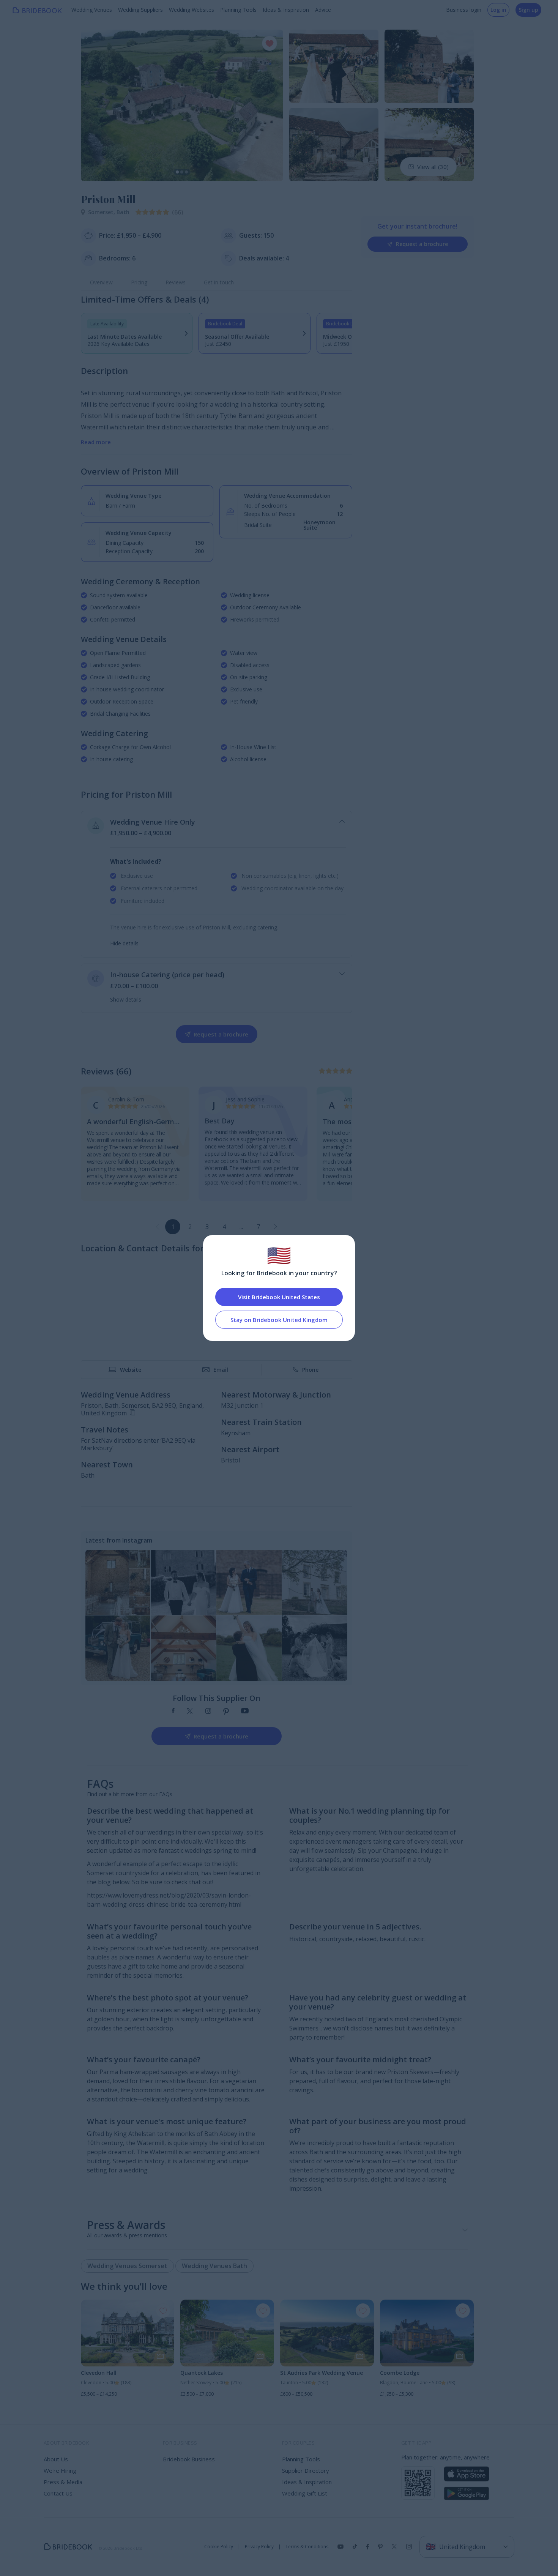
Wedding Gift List (305, 2493)
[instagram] (208, 1712)
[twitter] (190, 1712)
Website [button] (131, 1370)
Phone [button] (310, 1370)
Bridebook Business (189, 2459)
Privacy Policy (259, 2547)
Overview (101, 282)
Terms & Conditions (307, 2547)
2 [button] (190, 1227)
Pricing (139, 282)
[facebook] (173, 1712)
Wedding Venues (92, 10)
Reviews (176, 282)
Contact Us (58, 2493)
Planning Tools (238, 10)
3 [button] (207, 1227)
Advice (323, 10)
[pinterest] (226, 1712)
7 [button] (258, 1227)
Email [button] (221, 1370)
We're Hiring (60, 2470)
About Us (56, 2459)
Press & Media (63, 2482)
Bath (123, 212)
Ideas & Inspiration (286, 10)
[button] (94, 105)
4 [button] (224, 1227)
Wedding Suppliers (140, 10)
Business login (464, 10)
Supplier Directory (306, 2470)
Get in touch (219, 282)
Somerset (102, 212)
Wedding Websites (192, 10)
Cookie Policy (219, 2547)
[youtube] (245, 1712)
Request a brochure (422, 244)
